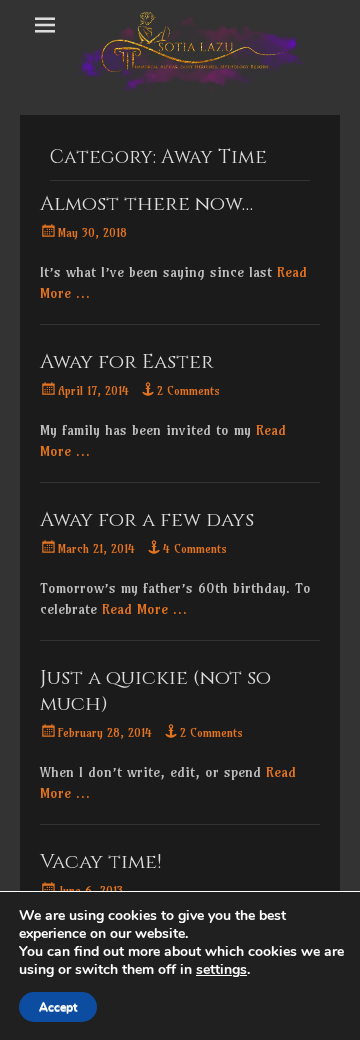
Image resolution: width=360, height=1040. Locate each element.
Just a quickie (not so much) (155, 690)
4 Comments (195, 548)
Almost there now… (146, 203)
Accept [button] (58, 1007)
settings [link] (221, 969)
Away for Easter (127, 361)
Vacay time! (101, 861)
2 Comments (188, 390)
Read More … (144, 609)
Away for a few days (147, 519)
